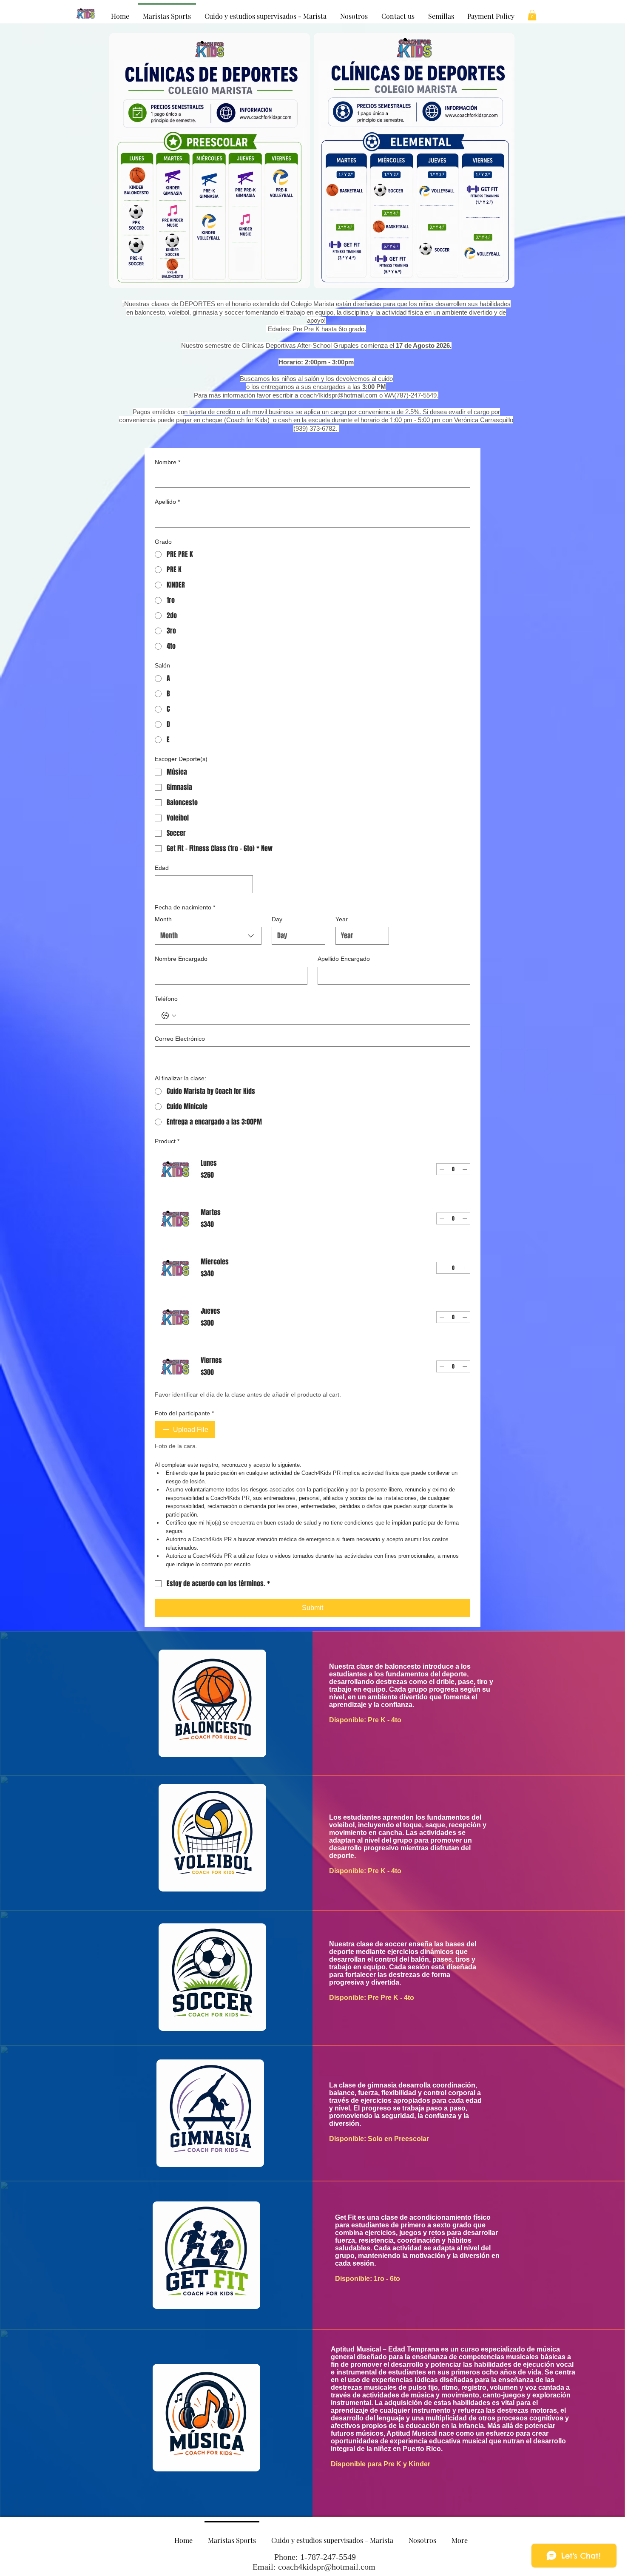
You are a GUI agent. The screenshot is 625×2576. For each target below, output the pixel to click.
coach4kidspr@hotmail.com (339, 395)
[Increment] (465, 1169)
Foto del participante (184, 1413)
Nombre (168, 462)
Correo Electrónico (180, 1039)
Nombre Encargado (181, 959)
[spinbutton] (453, 1169)
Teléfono (166, 999)
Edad (162, 868)
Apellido (167, 502)
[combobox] (208, 936)
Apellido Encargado (344, 959)
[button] (532, 15)
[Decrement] (442, 1169)
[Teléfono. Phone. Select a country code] (169, 1016)
